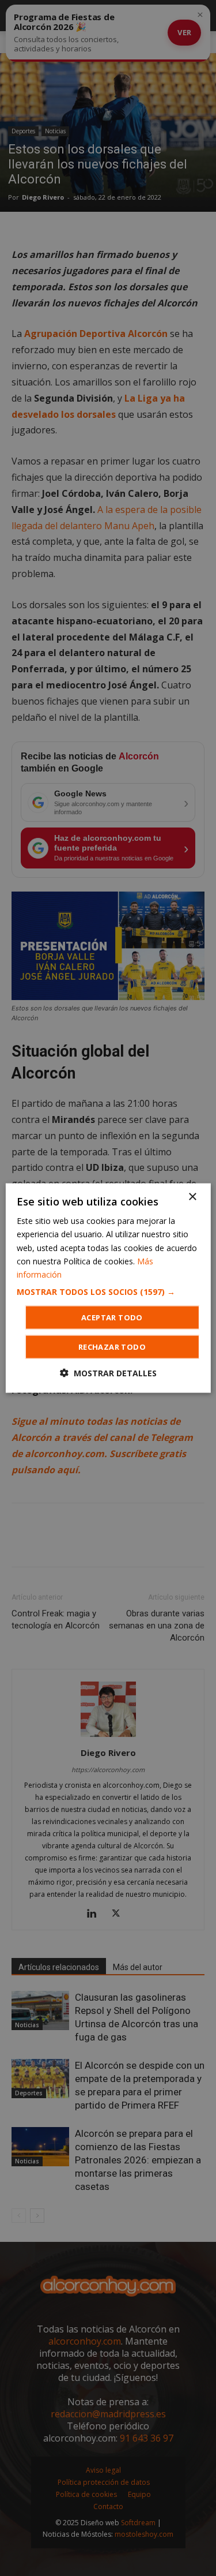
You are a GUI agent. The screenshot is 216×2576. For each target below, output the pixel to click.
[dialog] (108, 1288)
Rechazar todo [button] (112, 1346)
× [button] (192, 1197)
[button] (108, 1291)
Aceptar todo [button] (112, 1317)
